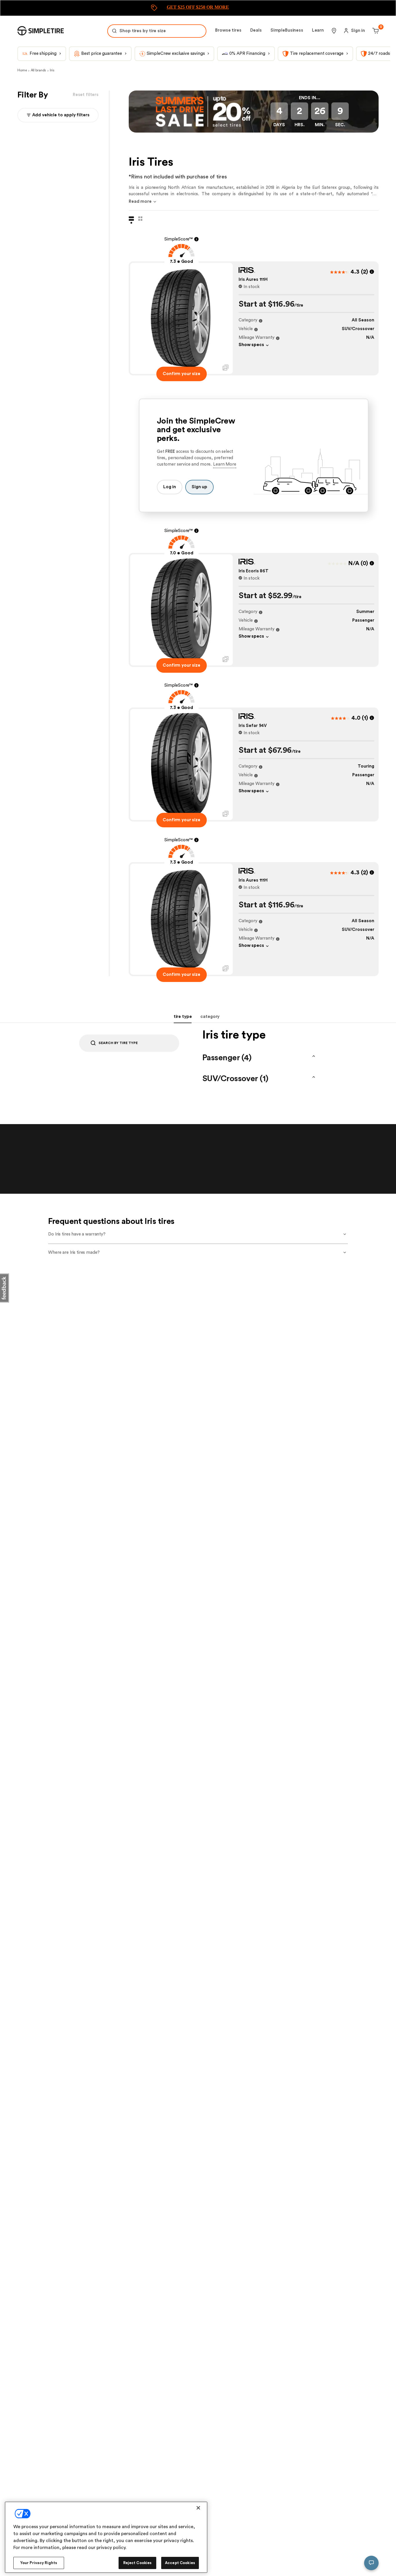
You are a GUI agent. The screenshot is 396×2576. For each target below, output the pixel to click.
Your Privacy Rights (39, 2563)
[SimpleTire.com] (41, 31)
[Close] (198, 2508)
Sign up (199, 487)
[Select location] (334, 31)
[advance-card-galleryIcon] (226, 368)
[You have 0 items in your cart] (375, 31)
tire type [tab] (183, 1017)
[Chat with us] (371, 2563)
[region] (106, 2537)
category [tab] (210, 1017)
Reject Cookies (138, 2563)
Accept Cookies (180, 2563)
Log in (170, 487)
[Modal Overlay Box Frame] (198, 8)
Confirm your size (181, 374)
